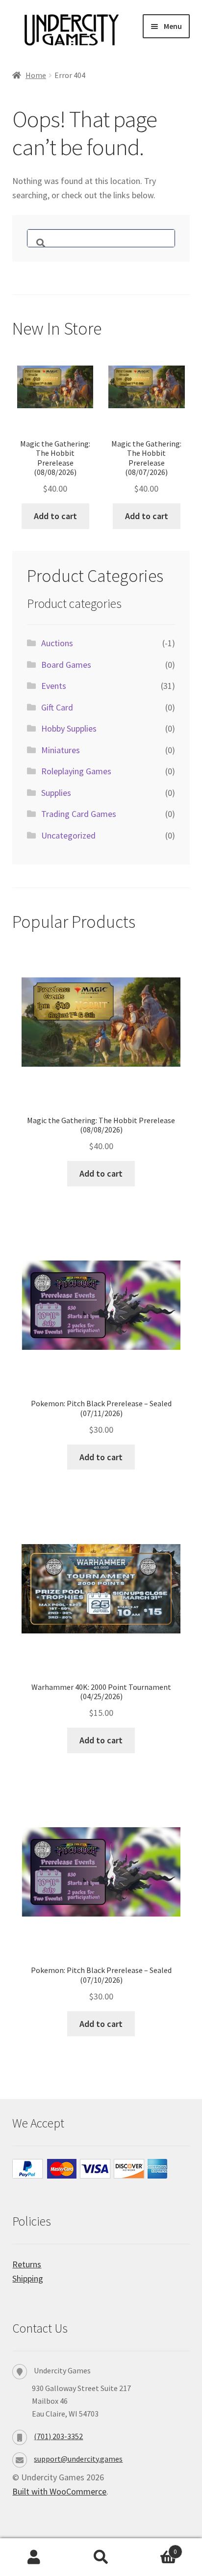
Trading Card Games (79, 814)
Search (101, 2557)
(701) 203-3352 (58, 2436)
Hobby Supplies (69, 728)
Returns (27, 2264)
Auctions (57, 643)
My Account (34, 2557)
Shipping (28, 2278)
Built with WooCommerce (59, 2491)
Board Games (66, 665)
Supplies (56, 793)
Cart (156, 2548)
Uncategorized (68, 835)
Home (36, 75)
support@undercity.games (78, 2459)
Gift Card (57, 707)
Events (54, 686)
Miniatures (61, 750)
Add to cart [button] (55, 516)
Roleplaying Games (76, 771)
